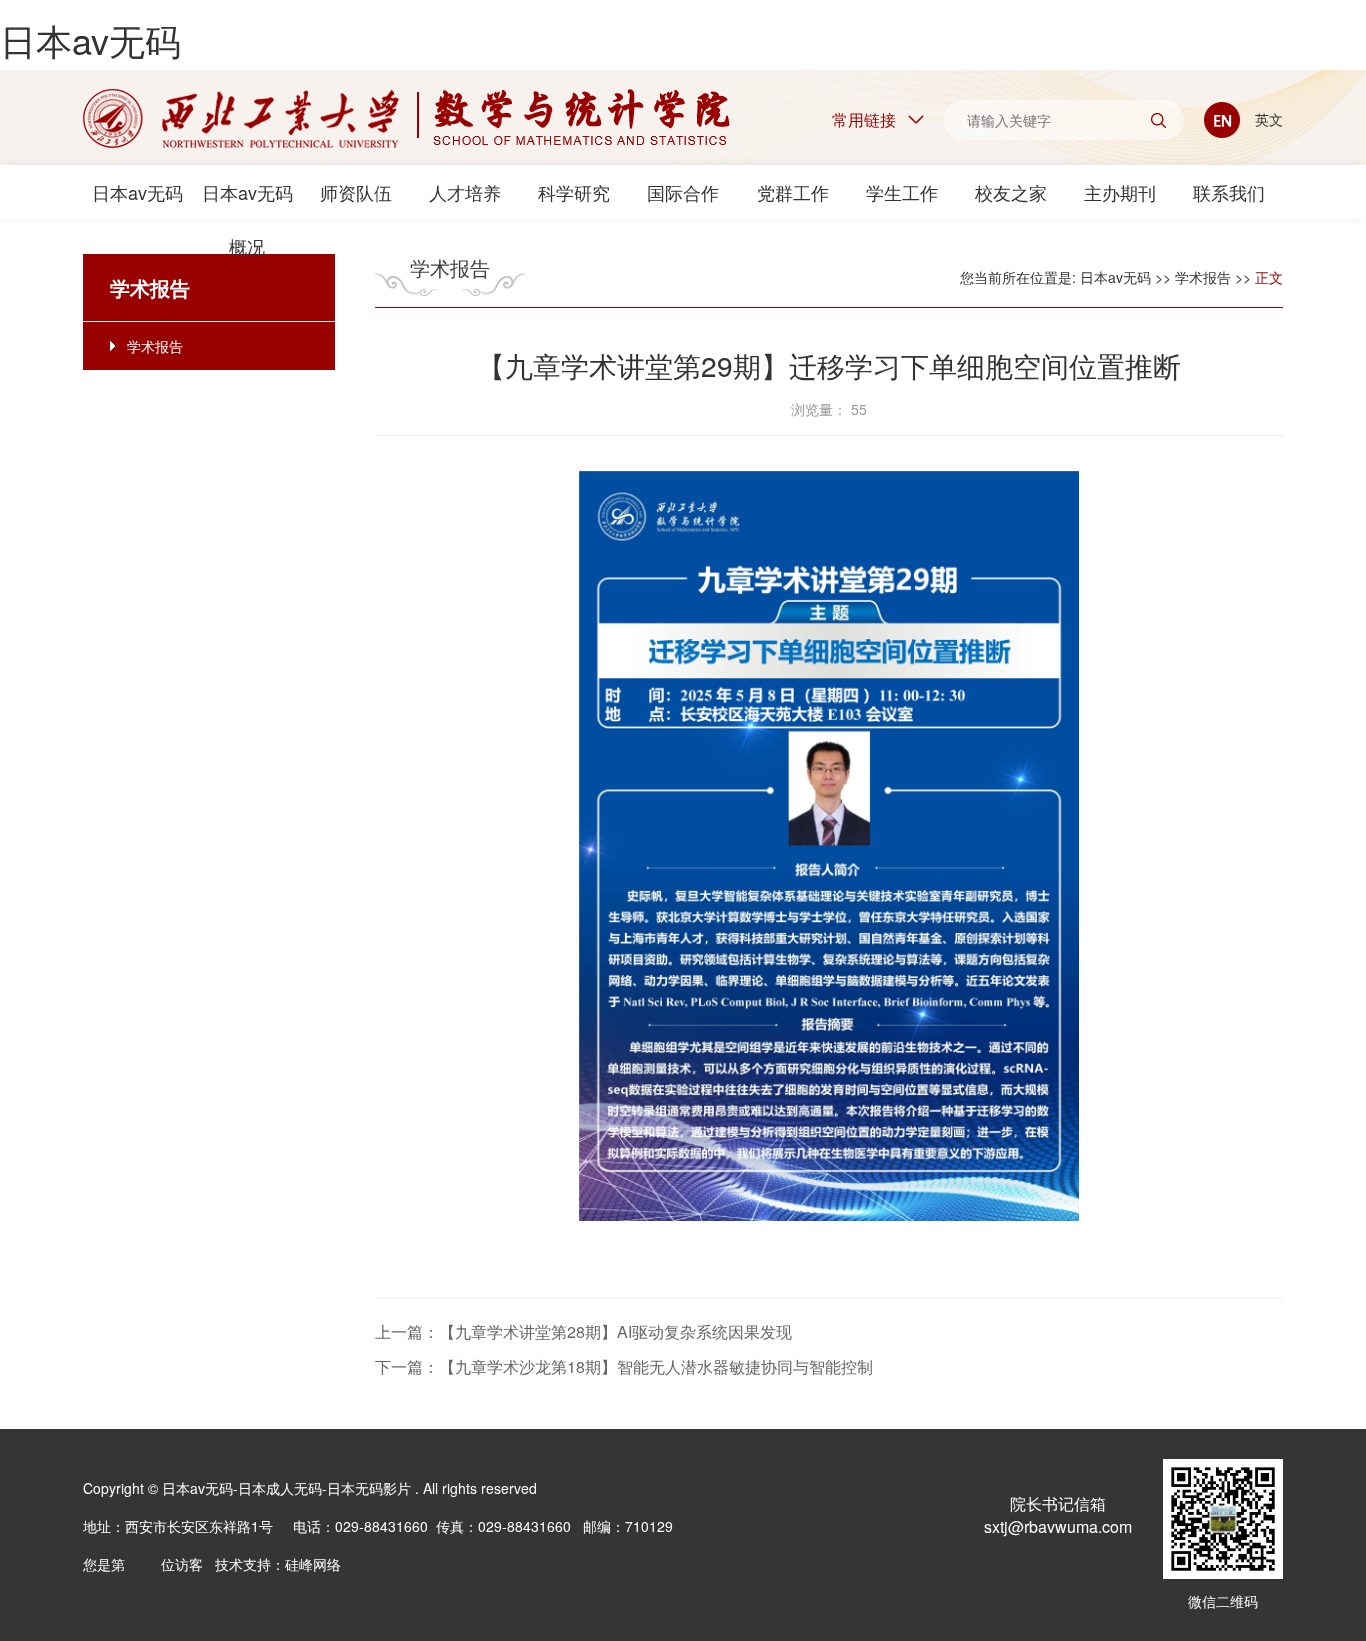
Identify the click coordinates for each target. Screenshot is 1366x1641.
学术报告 (155, 346)
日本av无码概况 (247, 199)
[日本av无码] (406, 118)
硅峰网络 (313, 1564)
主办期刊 (1120, 192)
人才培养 (465, 192)
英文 (1267, 119)
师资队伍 (356, 192)
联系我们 (1229, 192)
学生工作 (902, 192)
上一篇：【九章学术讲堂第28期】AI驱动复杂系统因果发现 (583, 1331)
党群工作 (793, 192)
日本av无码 (90, 39)
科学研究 (574, 192)
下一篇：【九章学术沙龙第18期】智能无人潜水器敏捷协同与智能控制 (624, 1366)
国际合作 (683, 192)
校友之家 (1011, 192)
